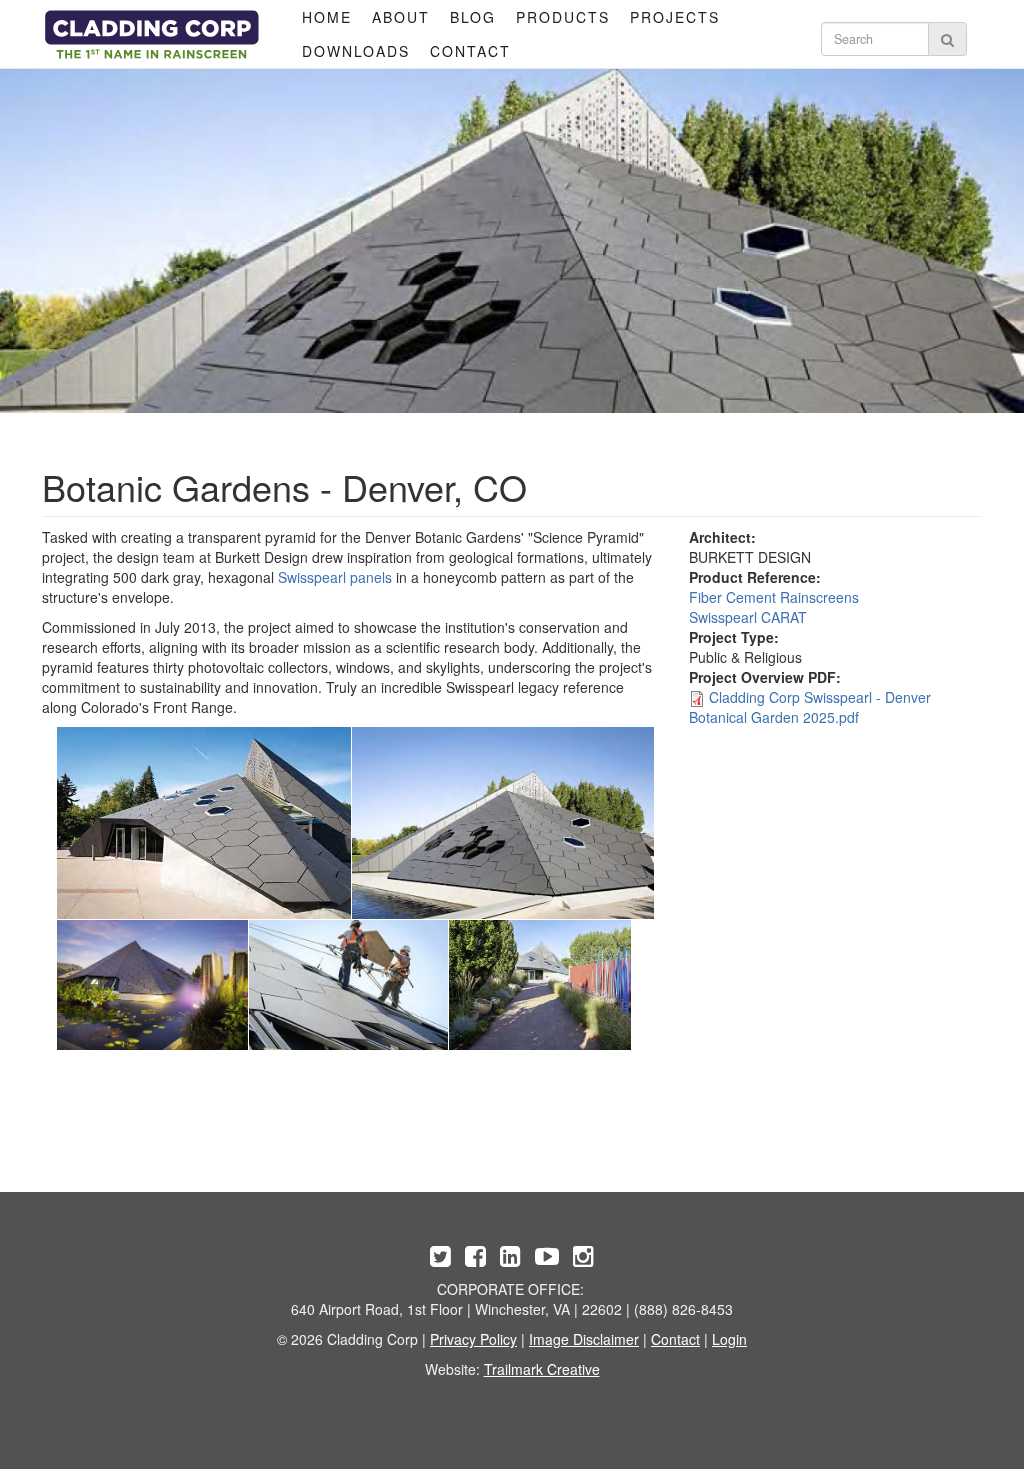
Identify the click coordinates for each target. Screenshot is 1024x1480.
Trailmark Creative (542, 1369)
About (401, 17)
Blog (473, 17)
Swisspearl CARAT (748, 617)
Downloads (356, 51)
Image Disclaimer (584, 1339)
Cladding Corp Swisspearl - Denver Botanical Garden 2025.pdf (810, 707)
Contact (470, 51)
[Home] (152, 34)
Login (729, 1339)
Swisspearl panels (335, 577)
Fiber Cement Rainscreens (774, 597)
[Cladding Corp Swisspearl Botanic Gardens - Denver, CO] (204, 823)
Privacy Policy (473, 1339)
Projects (675, 17)
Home (327, 17)
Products (563, 17)
